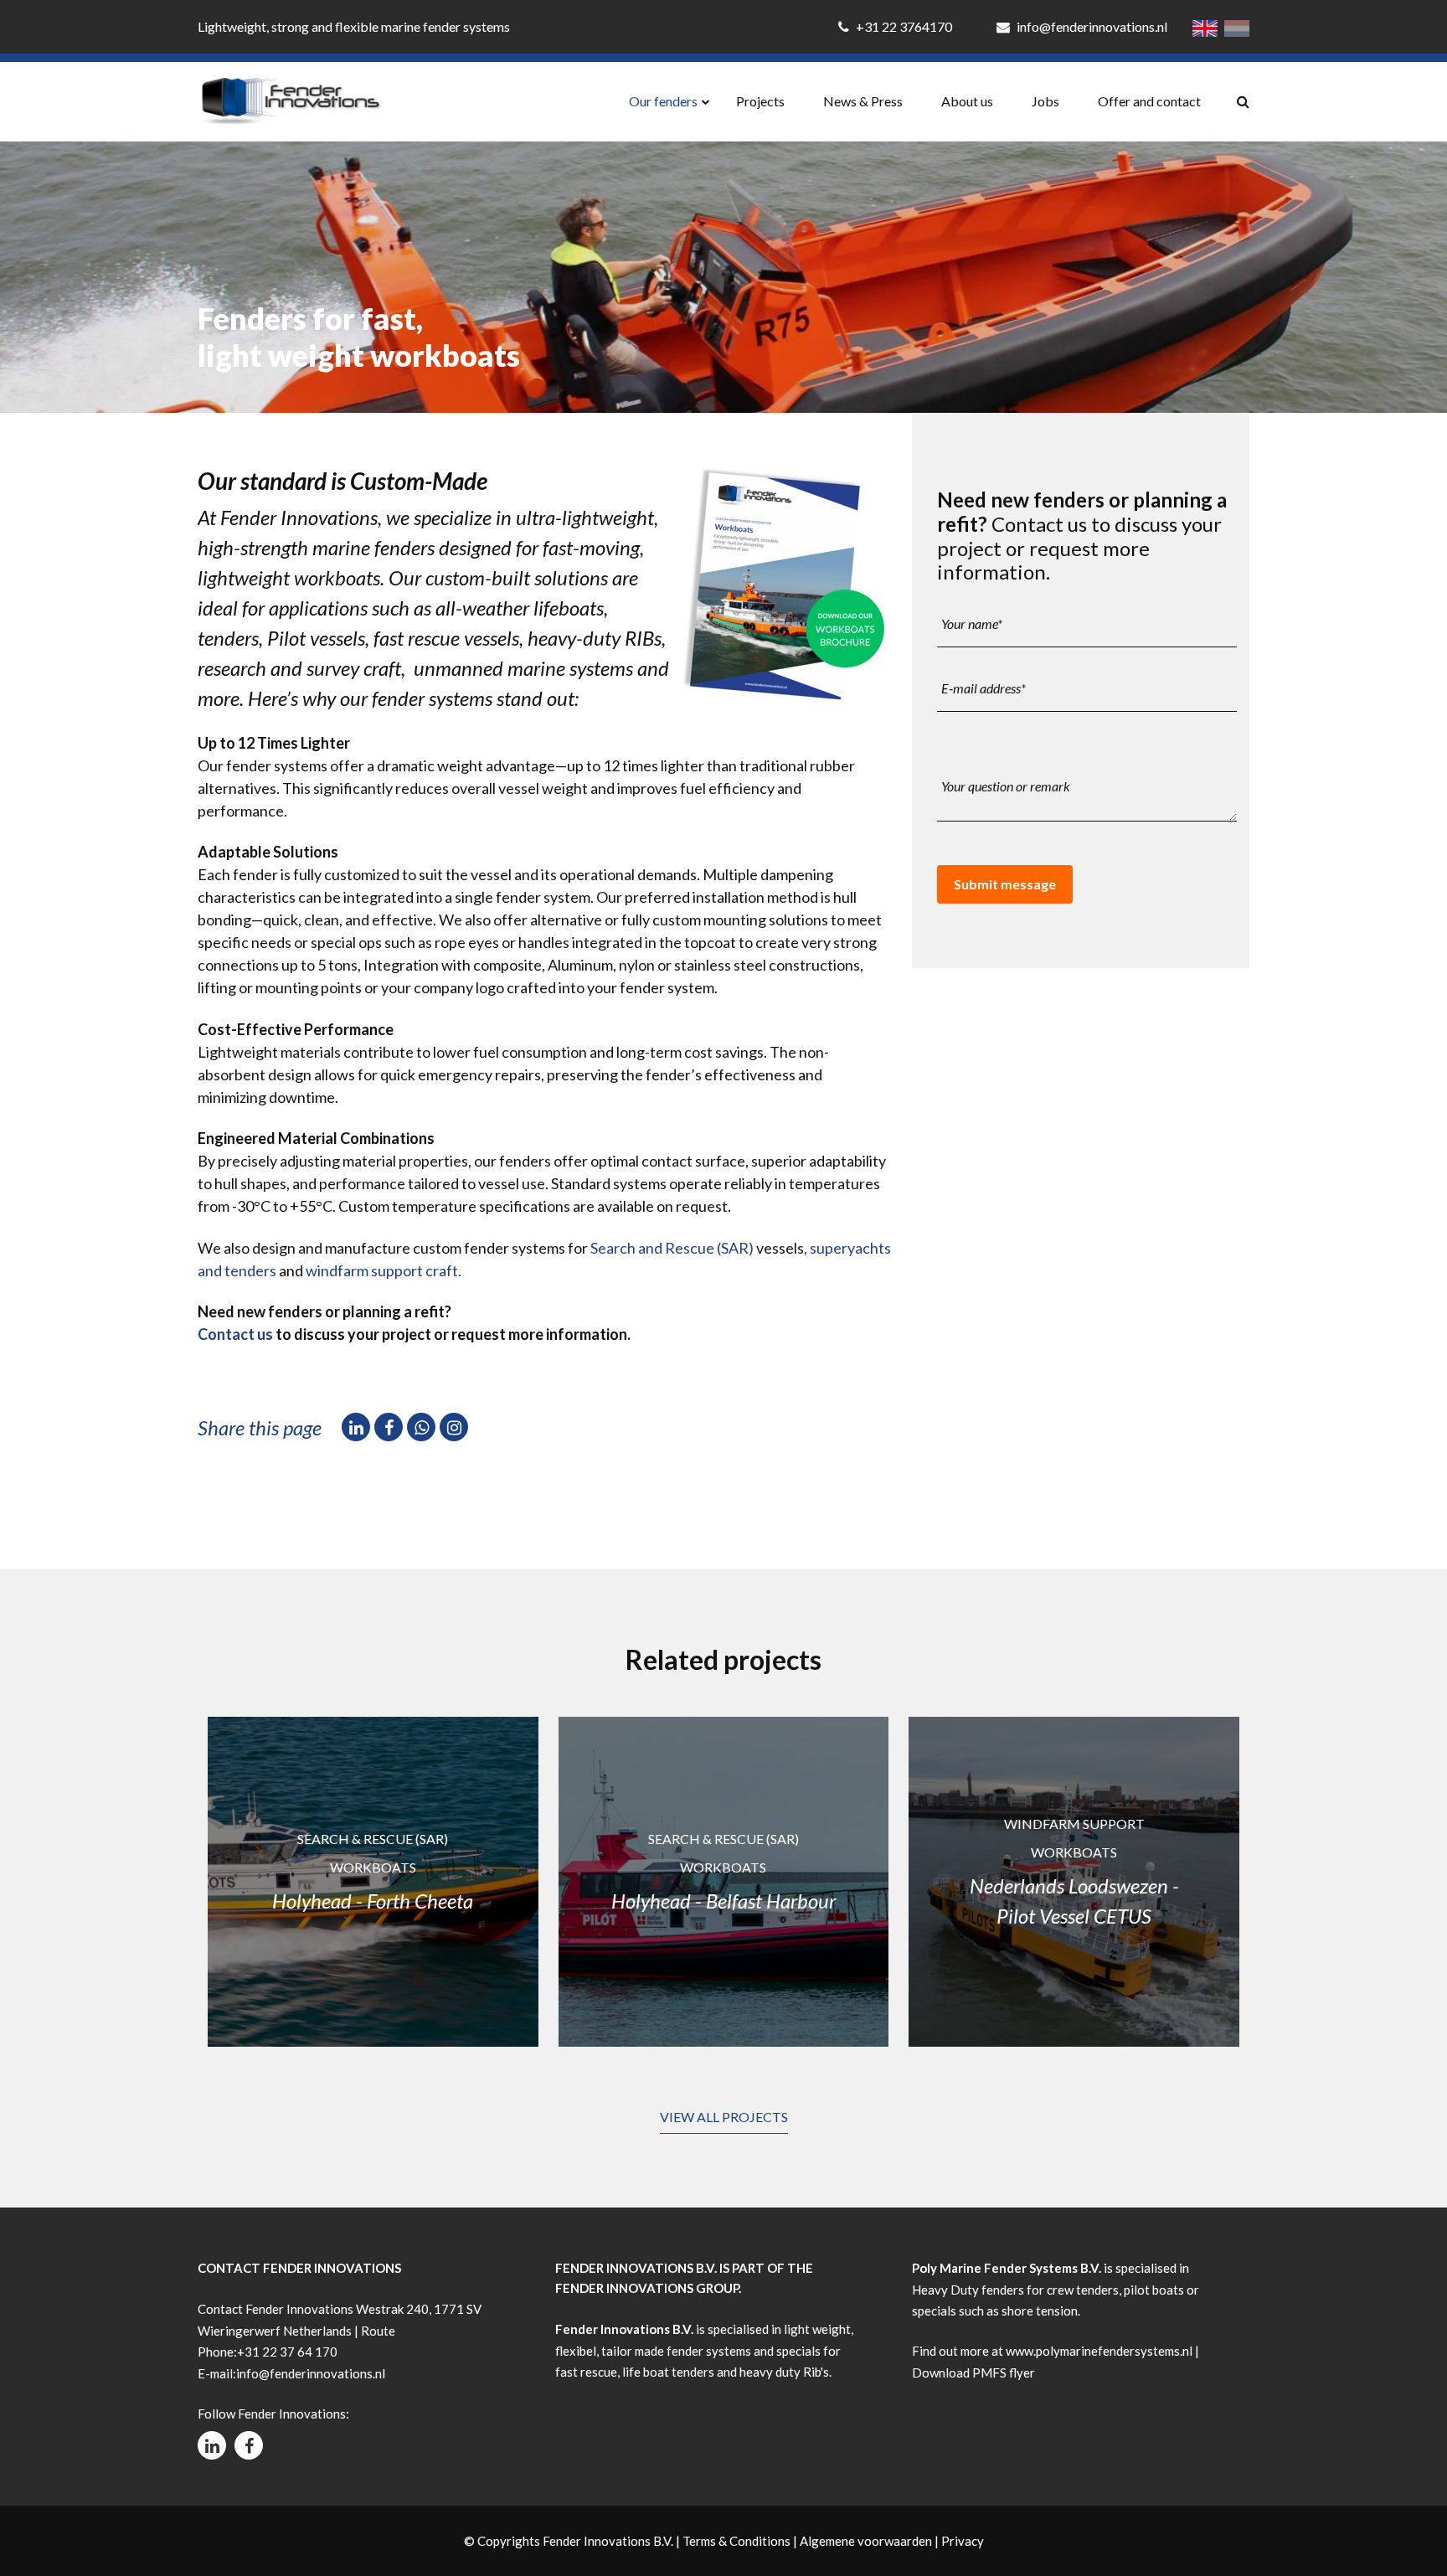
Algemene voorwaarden (866, 2541)
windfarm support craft (382, 1270)
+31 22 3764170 (904, 26)
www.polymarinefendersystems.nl (1099, 2351)
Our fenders (663, 101)
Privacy (963, 2541)
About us (967, 101)
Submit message (1005, 884)
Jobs (1045, 101)
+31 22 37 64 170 (287, 2352)
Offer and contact (1149, 101)
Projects (760, 101)
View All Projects (724, 2117)
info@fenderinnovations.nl (1091, 26)
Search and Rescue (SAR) (672, 1248)
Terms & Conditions (736, 2541)
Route (378, 2331)
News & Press (863, 101)
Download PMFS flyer (973, 2372)
